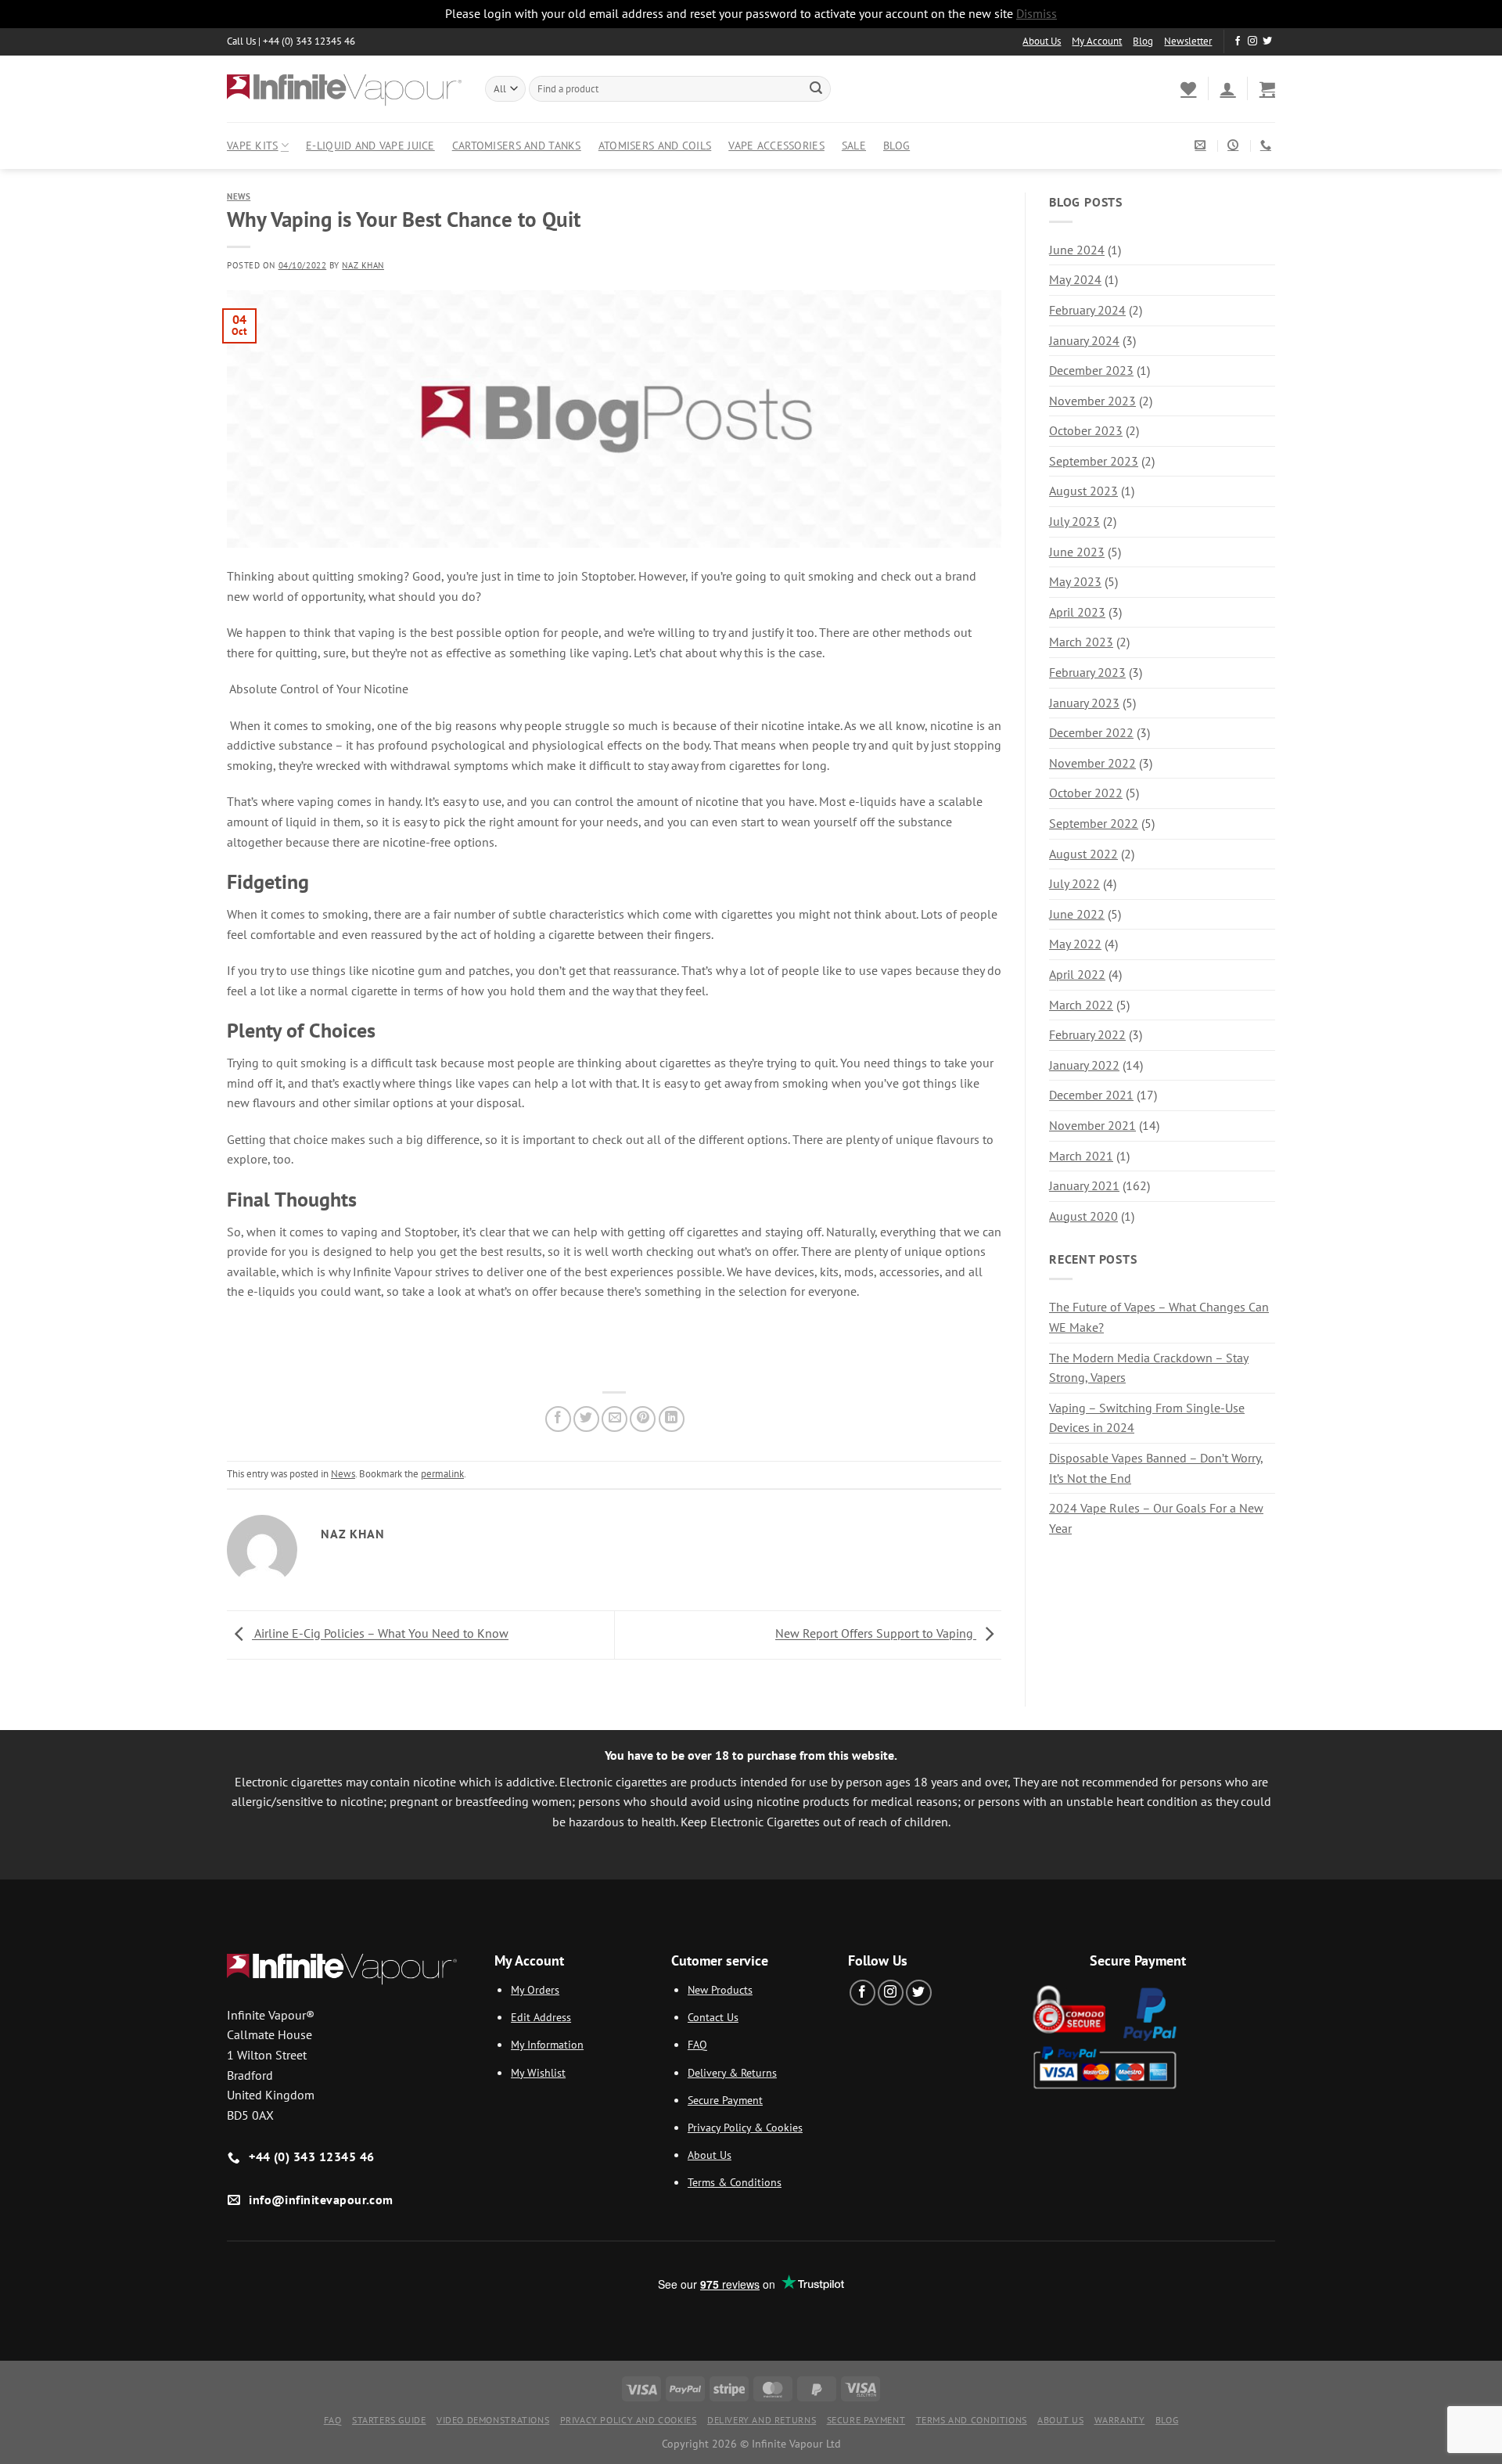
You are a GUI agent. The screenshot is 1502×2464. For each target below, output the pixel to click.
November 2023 (1092, 401)
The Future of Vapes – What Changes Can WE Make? (1159, 1317)
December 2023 (1091, 370)
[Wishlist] (1188, 88)
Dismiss (1037, 13)
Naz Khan (363, 265)
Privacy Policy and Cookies (629, 2420)
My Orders (535, 1989)
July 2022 (1074, 883)
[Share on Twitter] (586, 1419)
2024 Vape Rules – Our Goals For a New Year (1156, 1518)
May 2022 (1075, 944)
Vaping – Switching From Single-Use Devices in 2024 (1147, 1418)
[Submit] (816, 88)
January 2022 (1084, 1065)
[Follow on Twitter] (1267, 41)
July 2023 (1074, 521)
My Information (547, 2044)
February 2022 (1087, 1034)
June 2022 (1077, 914)
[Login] (1227, 88)
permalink (442, 1474)
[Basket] (1267, 88)
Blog (1143, 41)
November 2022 (1092, 763)
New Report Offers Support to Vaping (876, 1634)
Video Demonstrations (493, 2420)
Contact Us (713, 2017)
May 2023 (1075, 581)
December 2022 (1091, 732)
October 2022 (1086, 793)
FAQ (697, 2044)
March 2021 (1081, 1156)
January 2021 (1084, 1185)
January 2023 (1084, 703)
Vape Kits (253, 145)
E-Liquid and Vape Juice (370, 145)
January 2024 (1084, 340)
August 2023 (1083, 491)
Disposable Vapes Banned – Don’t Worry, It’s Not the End (1156, 1468)
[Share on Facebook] (558, 1419)
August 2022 (1083, 854)
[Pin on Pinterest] (643, 1419)
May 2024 (1075, 279)
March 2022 (1081, 1005)
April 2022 (1077, 974)
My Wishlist (538, 2072)
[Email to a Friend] (614, 1419)
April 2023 (1077, 612)
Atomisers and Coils (655, 145)
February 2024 (1087, 310)
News (239, 196)
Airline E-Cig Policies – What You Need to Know (380, 1634)
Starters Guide (389, 2420)
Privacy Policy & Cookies (745, 2127)
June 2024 (1077, 250)
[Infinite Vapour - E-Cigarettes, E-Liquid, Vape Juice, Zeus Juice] (344, 88)
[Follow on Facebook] (1238, 41)
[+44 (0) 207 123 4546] (1268, 145)
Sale (854, 145)
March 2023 (1081, 642)
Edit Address (541, 2017)
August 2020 (1083, 1216)
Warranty (1120, 2420)
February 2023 (1087, 672)
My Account (1097, 41)
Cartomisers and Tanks (517, 145)
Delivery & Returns (732, 2072)
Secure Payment (725, 2100)
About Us (1042, 41)
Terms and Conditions (972, 2420)
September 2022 (1094, 823)
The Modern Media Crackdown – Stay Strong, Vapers (1149, 1368)
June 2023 (1077, 552)
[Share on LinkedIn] (672, 1419)
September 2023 (1094, 461)
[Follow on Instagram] (1252, 41)
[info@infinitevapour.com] (1202, 145)
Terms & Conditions (735, 2182)
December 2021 (1091, 1095)
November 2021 (1092, 1125)
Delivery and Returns (762, 2420)
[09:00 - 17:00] (1235, 145)
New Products (720, 1989)
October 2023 (1086, 430)
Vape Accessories (776, 145)
